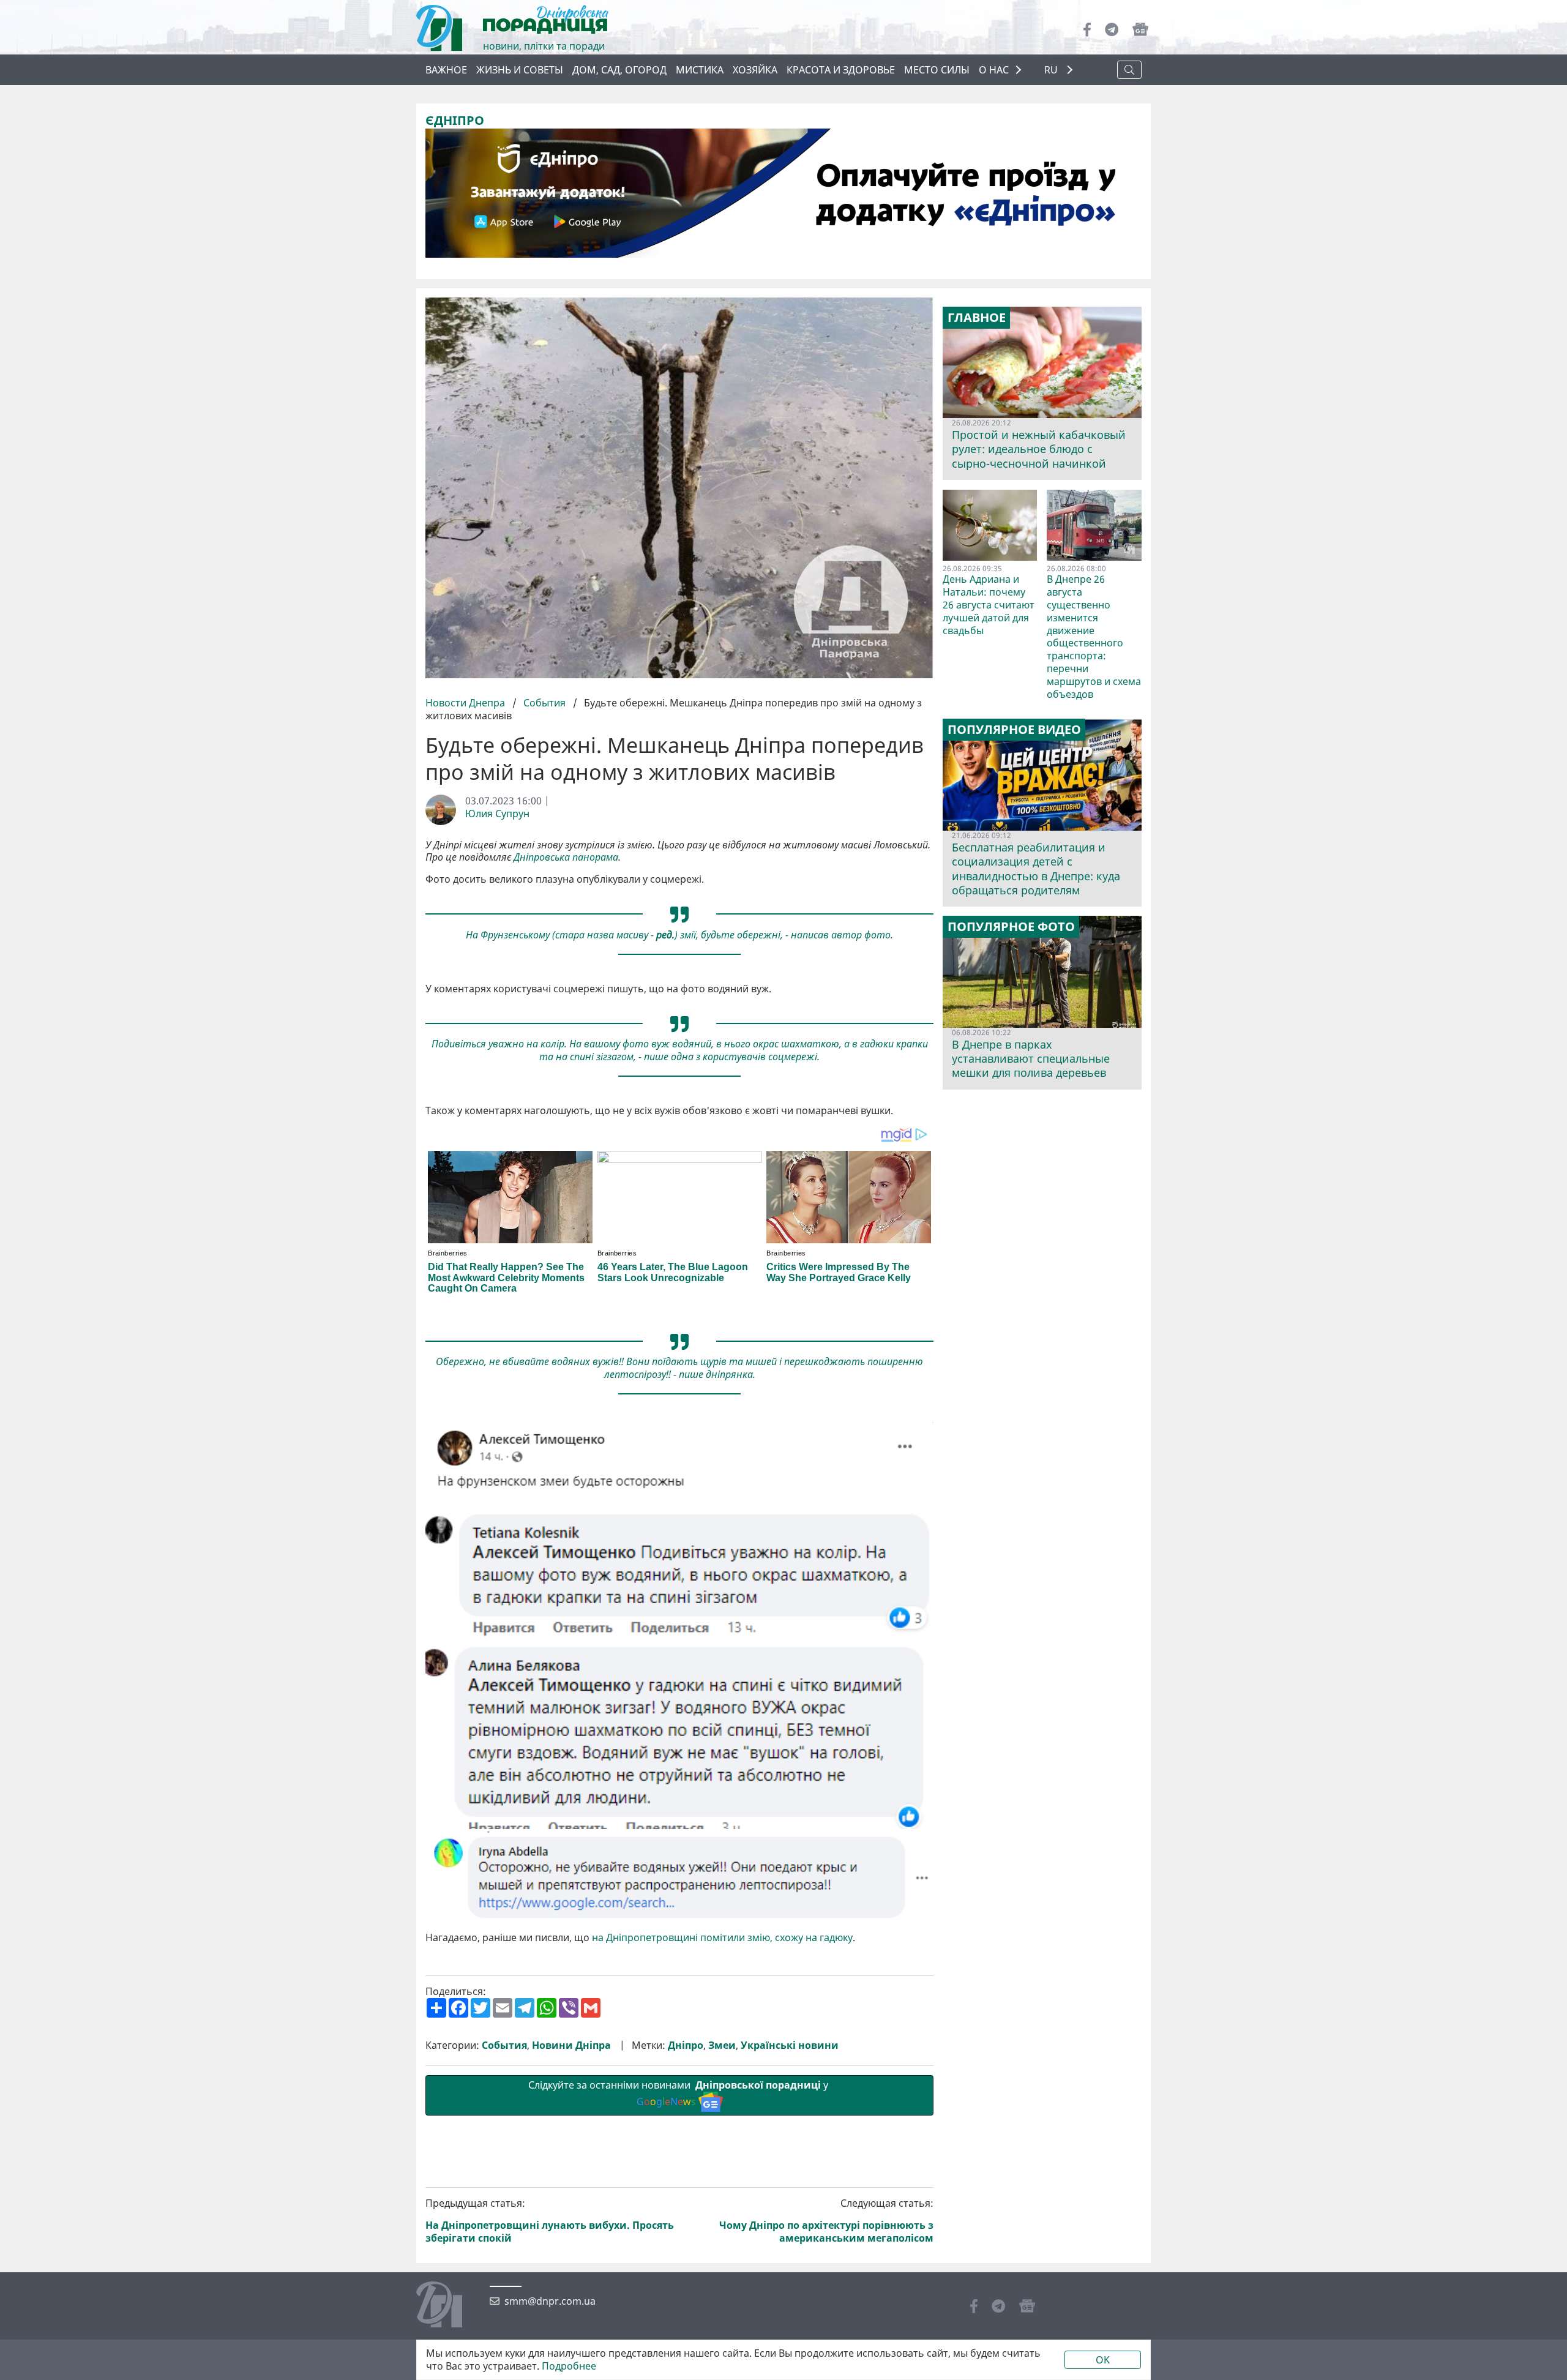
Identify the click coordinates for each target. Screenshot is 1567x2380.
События (544, 703)
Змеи (722, 2045)
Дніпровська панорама (566, 857)
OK (1103, 2360)
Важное (446, 70)
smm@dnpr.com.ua (550, 2301)
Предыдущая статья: (550, 2221)
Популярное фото (1011, 927)
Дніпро (686, 2045)
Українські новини (790, 2045)
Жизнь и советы (520, 70)
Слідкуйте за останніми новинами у (679, 2093)
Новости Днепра (466, 703)
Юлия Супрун (497, 814)
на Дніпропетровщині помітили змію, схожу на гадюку (722, 1938)
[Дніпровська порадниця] (448, 2306)
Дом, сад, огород (619, 70)
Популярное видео (1014, 730)
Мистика (700, 70)
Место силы (937, 70)
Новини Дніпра (571, 2045)
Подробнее (569, 2366)
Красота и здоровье (841, 70)
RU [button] (1052, 70)
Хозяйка (755, 70)
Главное (977, 318)
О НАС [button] (994, 70)
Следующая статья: (826, 2221)
